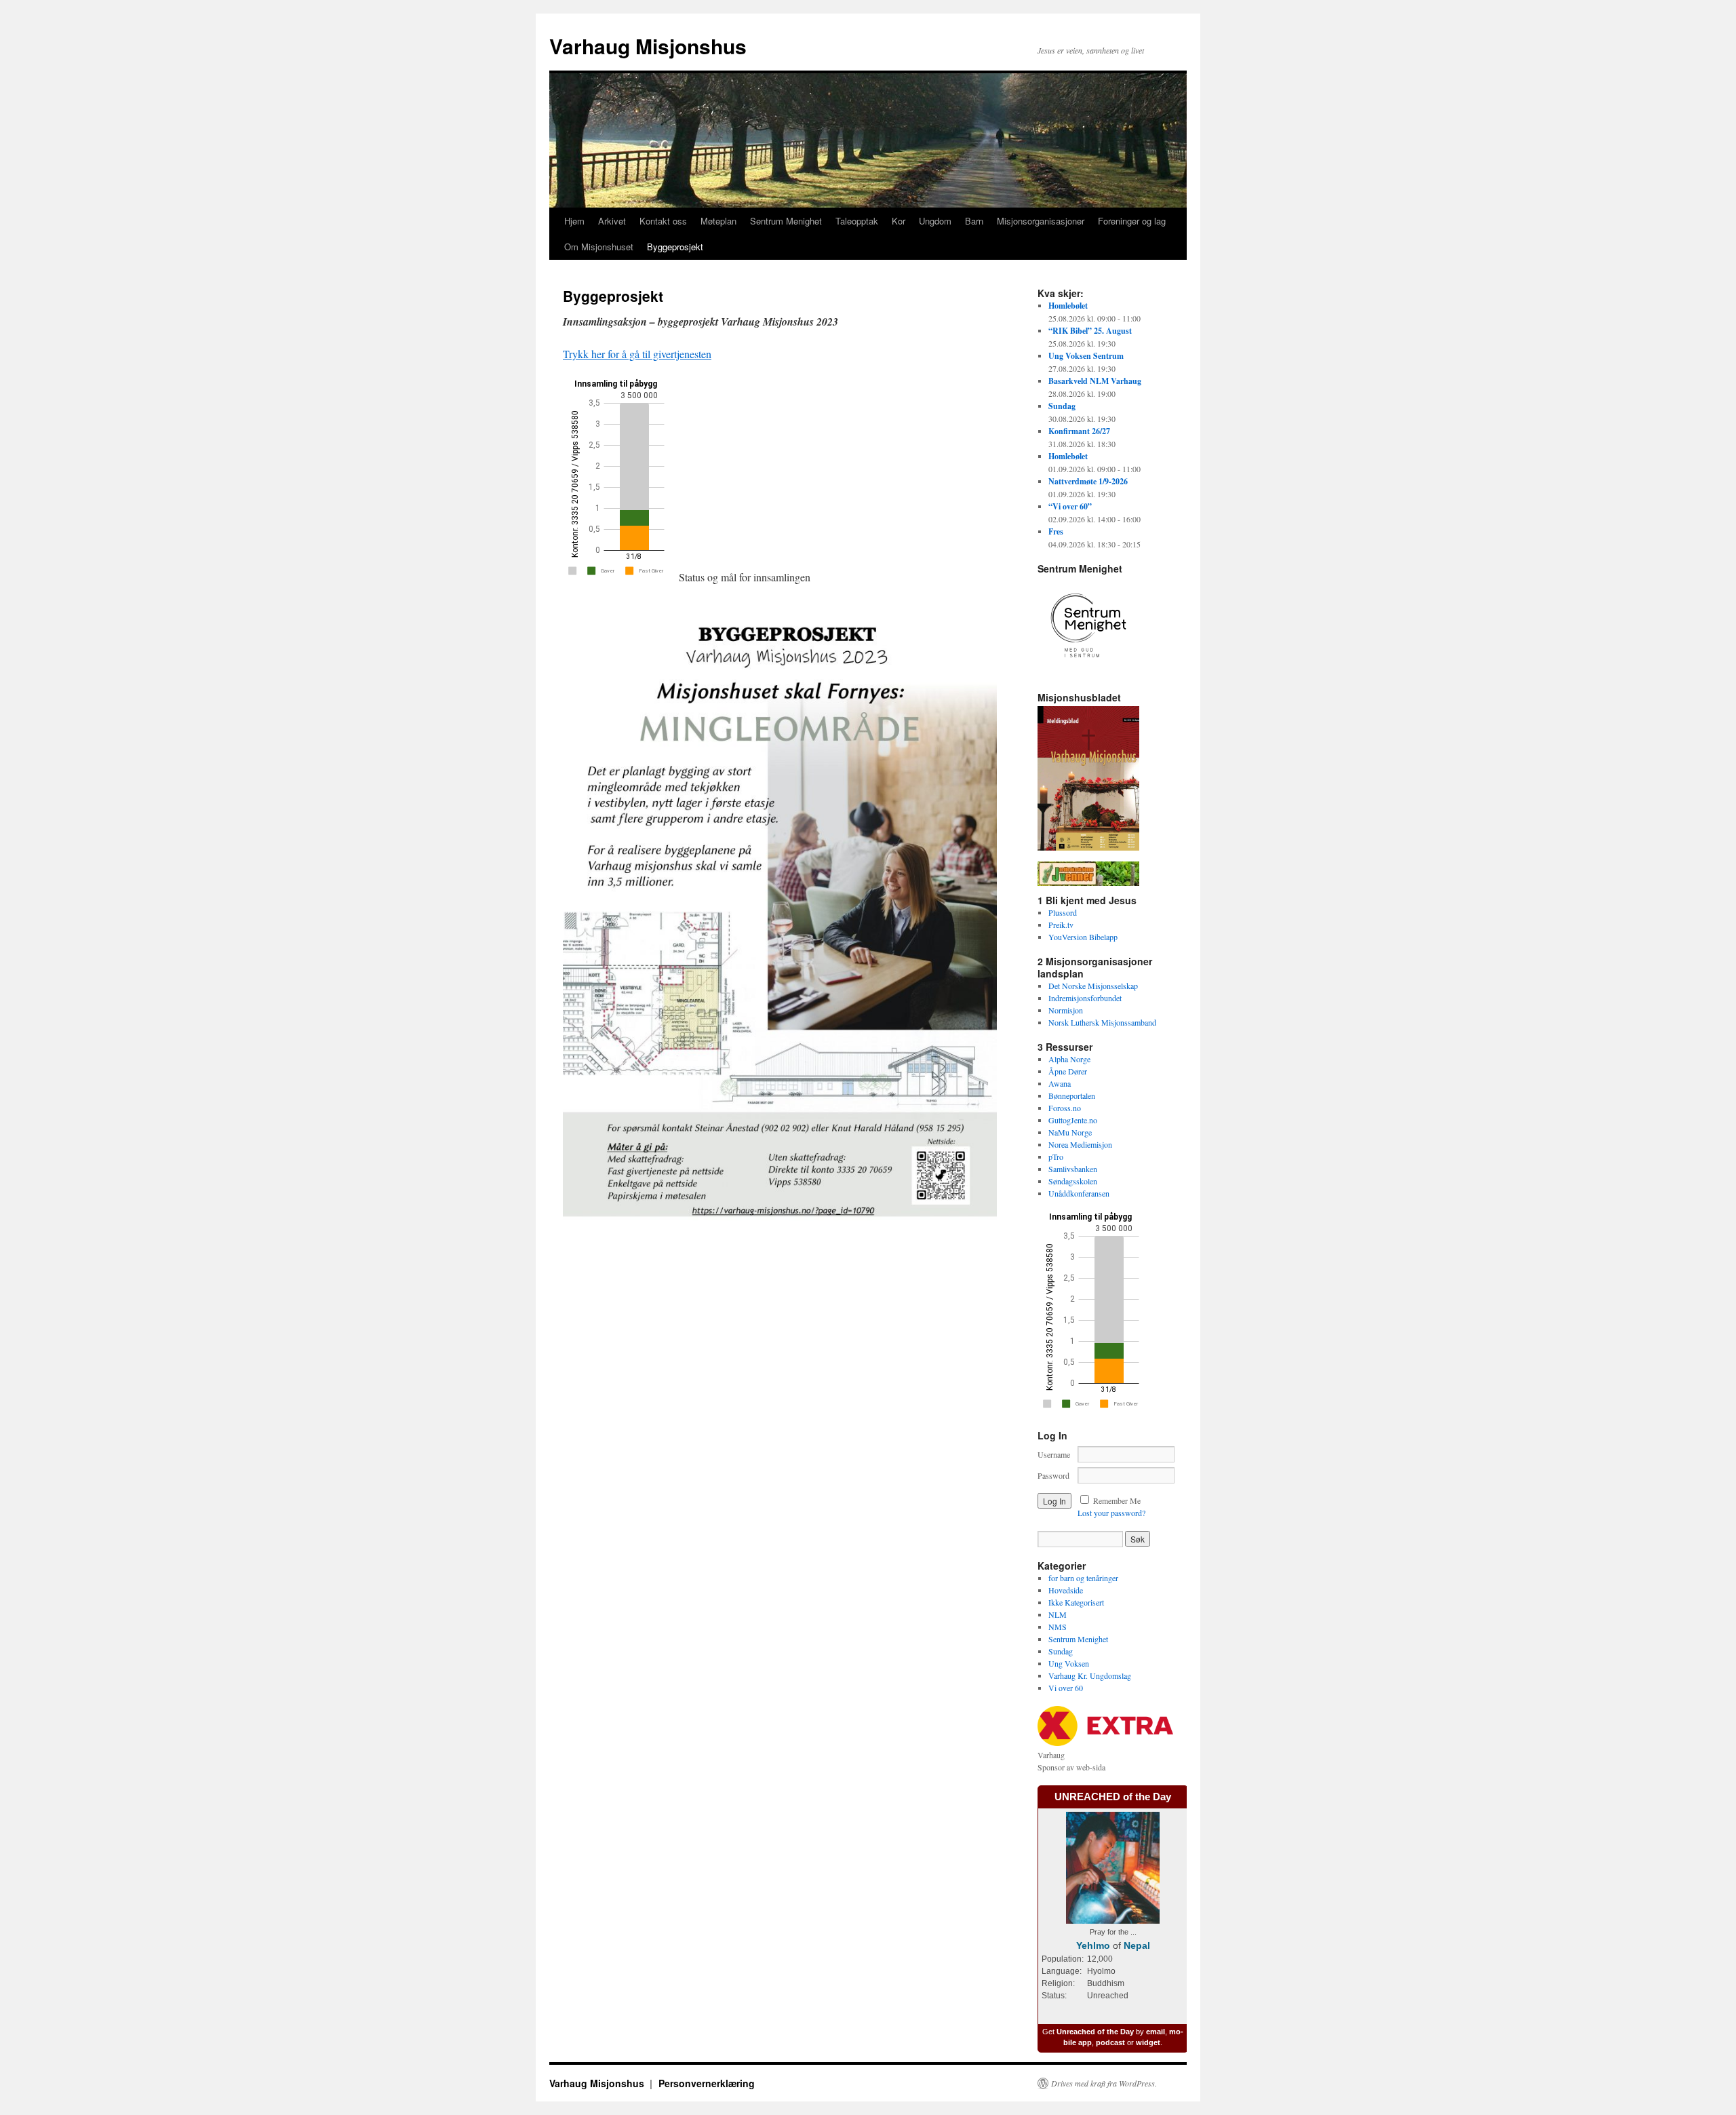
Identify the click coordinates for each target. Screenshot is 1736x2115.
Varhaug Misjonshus (648, 46)
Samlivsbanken (1073, 1169)
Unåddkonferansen (1079, 1193)
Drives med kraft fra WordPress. (1104, 2083)
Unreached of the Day (1095, 2032)
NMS (1058, 1627)
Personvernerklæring (707, 2083)
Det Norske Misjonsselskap (1093, 986)
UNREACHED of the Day (1113, 1797)
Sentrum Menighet (786, 221)
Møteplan (718, 221)
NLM (1058, 1614)
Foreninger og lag (1132, 221)
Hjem (574, 221)
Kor (899, 221)
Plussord (1063, 912)
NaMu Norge (1070, 1132)
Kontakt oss (663, 221)
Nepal (1137, 1945)
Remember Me (1117, 1500)
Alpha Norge (1069, 1059)
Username (1054, 1454)
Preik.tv (1061, 925)
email (1156, 2032)
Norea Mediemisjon (1080, 1144)
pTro (1056, 1157)
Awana (1060, 1083)
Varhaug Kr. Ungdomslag (1090, 1675)
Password (1053, 1475)
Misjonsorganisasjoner (1041, 221)
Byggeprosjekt (675, 247)
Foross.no (1065, 1108)
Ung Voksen (1069, 1663)
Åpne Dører (1068, 1071)
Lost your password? (1111, 1513)
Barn (974, 221)
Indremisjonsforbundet (1085, 998)
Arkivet (612, 221)
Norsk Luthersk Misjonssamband (1102, 1022)
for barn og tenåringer (1083, 1578)
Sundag (1061, 1651)
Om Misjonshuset (599, 247)
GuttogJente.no (1073, 1120)
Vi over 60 (1066, 1688)
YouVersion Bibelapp (1083, 937)
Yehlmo (1093, 1945)
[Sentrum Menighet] (1088, 673)
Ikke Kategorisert (1076, 1602)
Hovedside (1066, 1590)
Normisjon (1066, 1010)
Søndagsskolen (1073, 1181)
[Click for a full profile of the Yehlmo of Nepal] (1113, 1920)
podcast (1110, 2042)
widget (1148, 2042)
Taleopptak (857, 221)
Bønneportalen (1072, 1095)
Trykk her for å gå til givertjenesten (637, 354)
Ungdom (935, 221)
